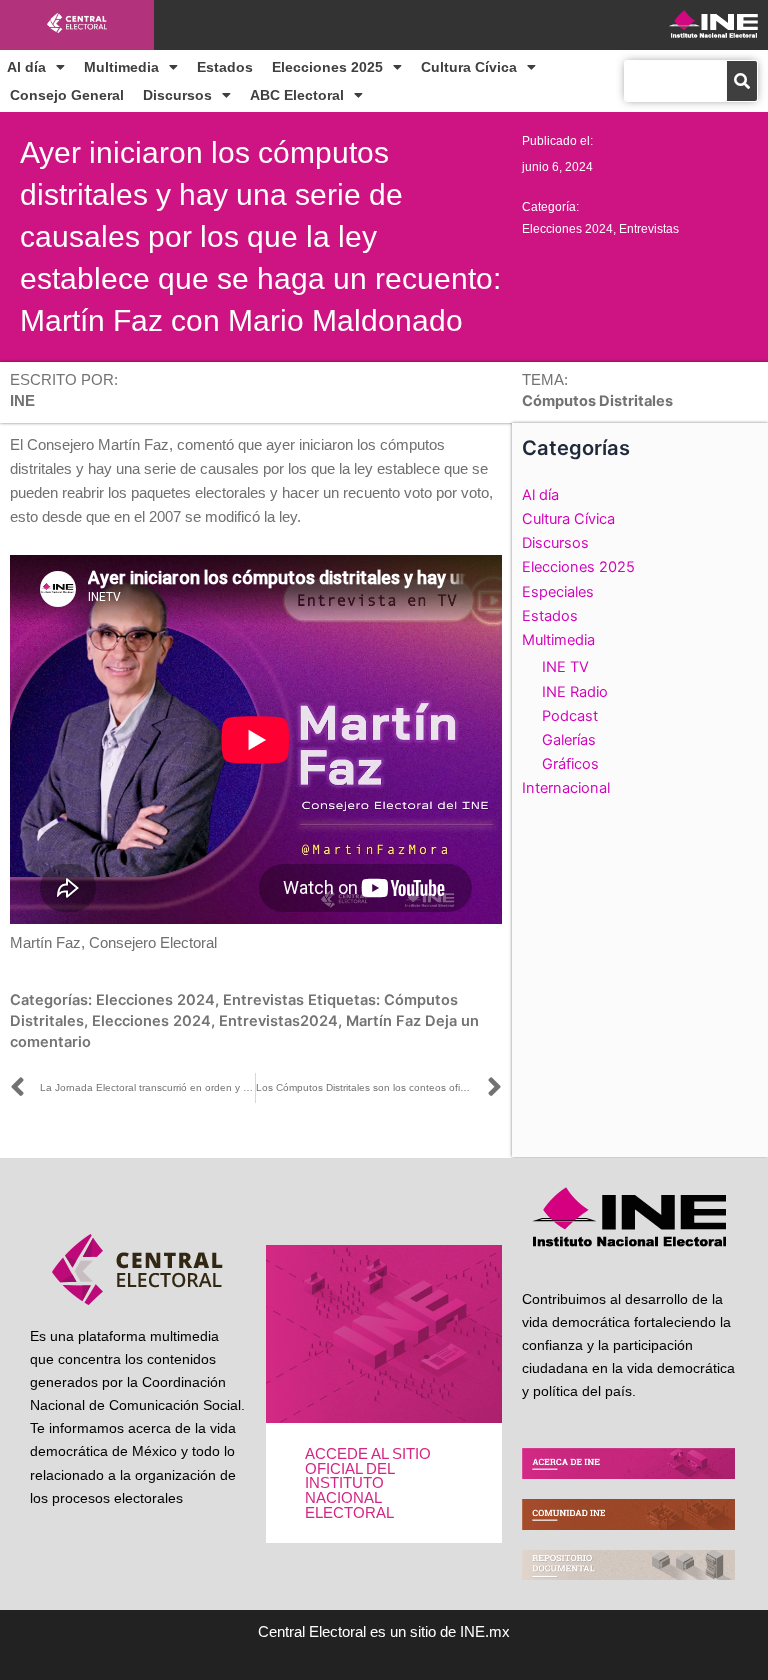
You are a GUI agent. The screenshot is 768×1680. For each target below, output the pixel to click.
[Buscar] (742, 81)
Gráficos (570, 764)
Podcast (570, 716)
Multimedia (121, 67)
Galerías (569, 740)
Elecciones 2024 (567, 229)
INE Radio (575, 692)
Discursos (177, 95)
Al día (26, 67)
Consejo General (67, 95)
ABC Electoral (297, 95)
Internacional (566, 788)
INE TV (565, 667)
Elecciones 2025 (327, 67)
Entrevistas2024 (278, 1021)
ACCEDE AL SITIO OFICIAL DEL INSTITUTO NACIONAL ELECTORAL (368, 1483)
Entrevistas (649, 229)
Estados (225, 67)
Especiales (558, 592)
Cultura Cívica (469, 67)
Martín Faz (383, 1021)
